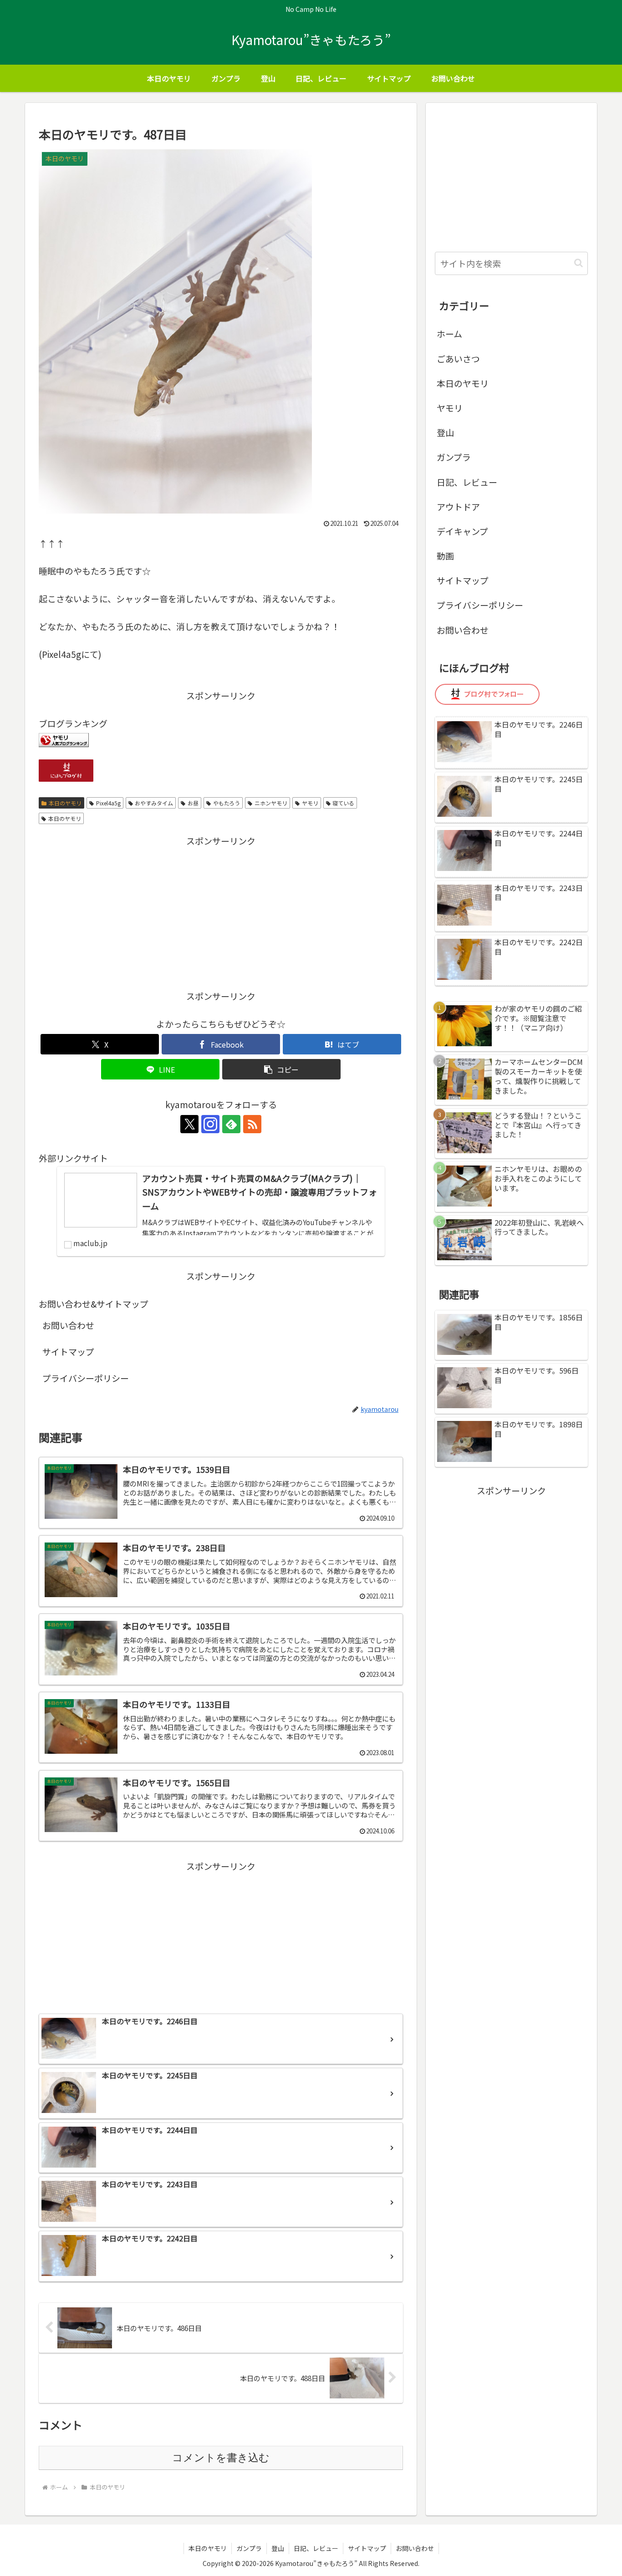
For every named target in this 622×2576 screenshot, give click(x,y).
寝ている (343, 803)
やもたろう (227, 803)
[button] (281, 1069)
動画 (445, 556)
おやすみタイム (154, 803)
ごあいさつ (458, 359)
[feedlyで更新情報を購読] (231, 1124)
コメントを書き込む (221, 2458)
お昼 (193, 803)
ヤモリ (310, 803)
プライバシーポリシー (86, 1378)
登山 (445, 432)
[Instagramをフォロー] (210, 1124)
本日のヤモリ (65, 803)
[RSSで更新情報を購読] (252, 1124)
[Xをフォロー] (189, 1124)
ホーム (449, 333)
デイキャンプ (462, 531)
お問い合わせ (68, 1325)
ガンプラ (454, 457)
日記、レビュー (467, 482)
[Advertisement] (221, 912)
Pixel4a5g (108, 803)
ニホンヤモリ (271, 803)
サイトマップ (68, 1352)
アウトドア (458, 507)
